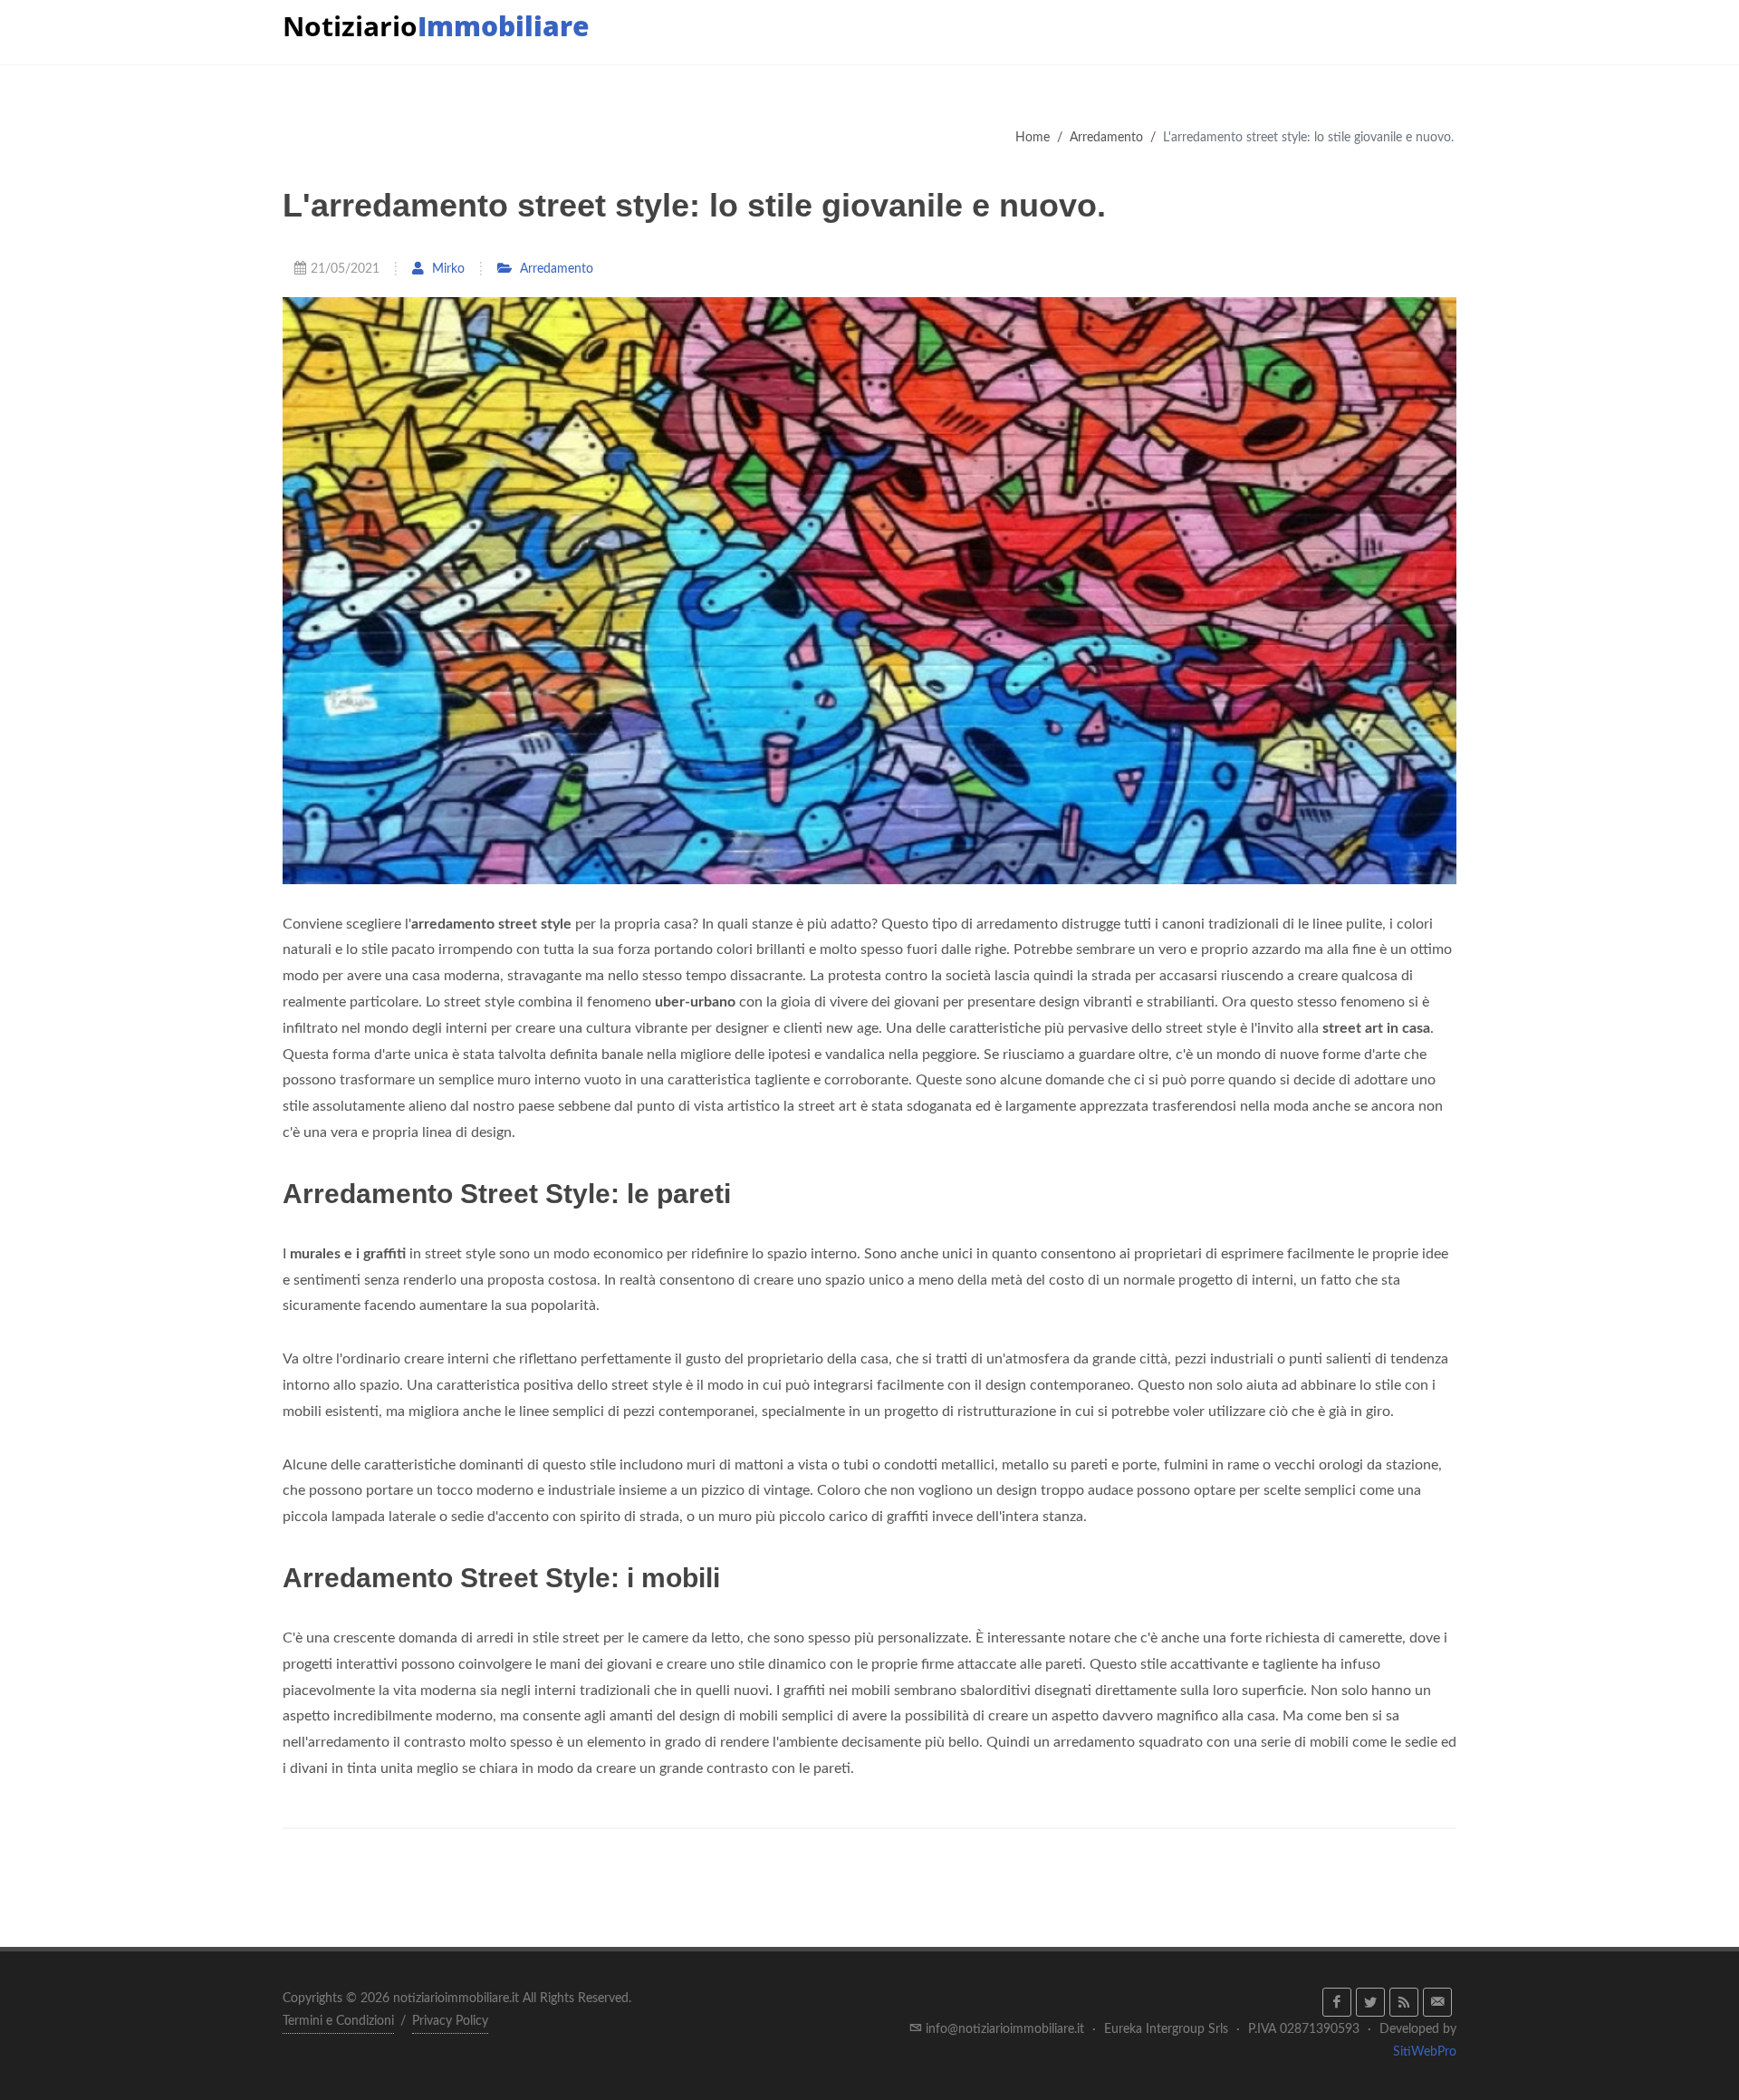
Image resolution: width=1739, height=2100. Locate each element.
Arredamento (1106, 137)
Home (1033, 137)
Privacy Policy (450, 2021)
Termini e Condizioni (338, 2021)
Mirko (447, 269)
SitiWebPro (1425, 2052)
